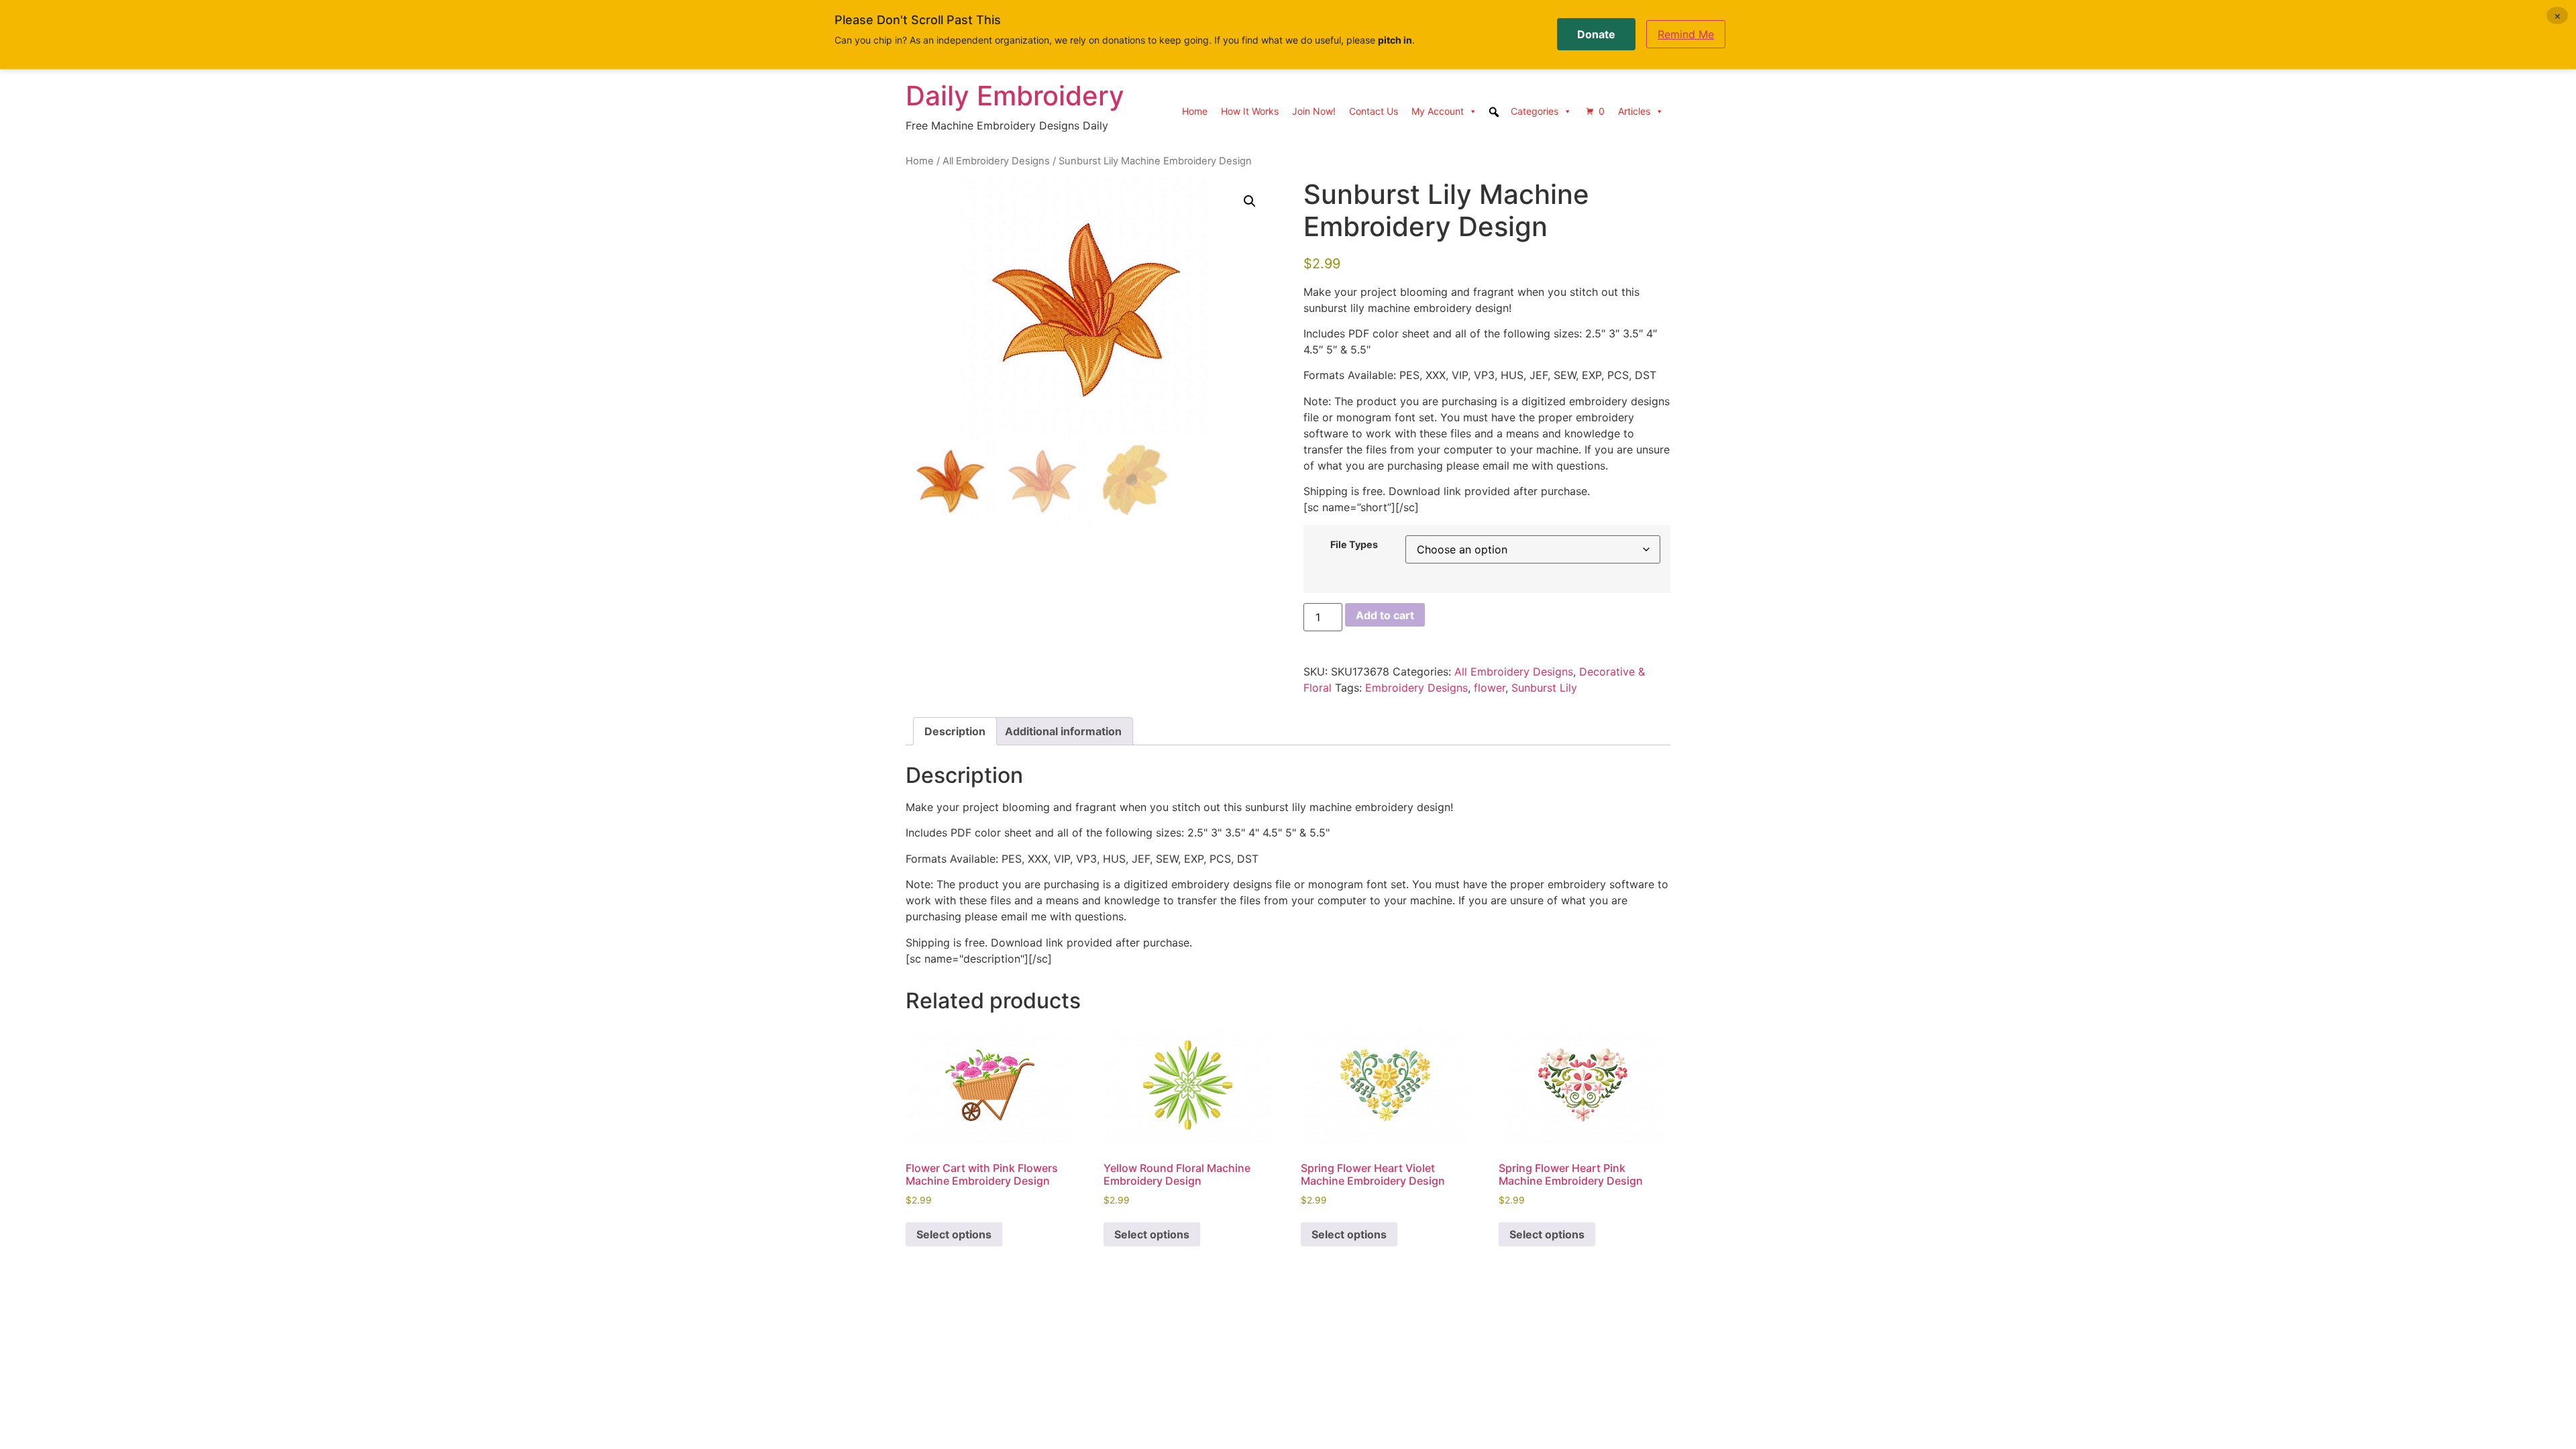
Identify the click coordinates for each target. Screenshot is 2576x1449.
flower (1490, 688)
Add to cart (1385, 615)
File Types (1354, 545)
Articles (1634, 111)
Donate (1596, 34)
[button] (1250, 201)
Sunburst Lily (1544, 688)
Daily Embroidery (1015, 96)
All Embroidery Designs (996, 161)
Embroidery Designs (1416, 688)
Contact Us (1374, 111)
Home (1195, 111)
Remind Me (1686, 34)
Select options (954, 1234)
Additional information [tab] (1063, 731)
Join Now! (1314, 111)
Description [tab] (955, 731)
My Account (1438, 111)
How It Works (1250, 111)
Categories (1535, 111)
